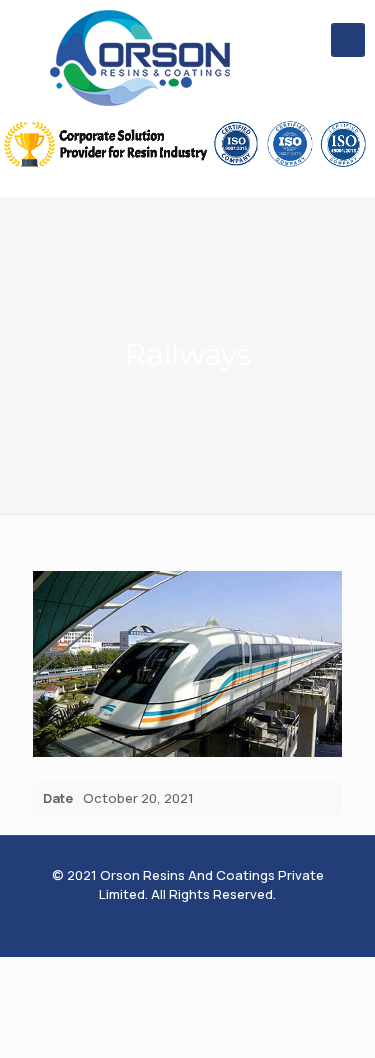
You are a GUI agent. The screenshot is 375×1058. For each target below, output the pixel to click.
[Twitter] (172, 924)
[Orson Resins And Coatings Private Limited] (140, 58)
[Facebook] (141, 924)
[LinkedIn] (203, 924)
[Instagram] (234, 924)
